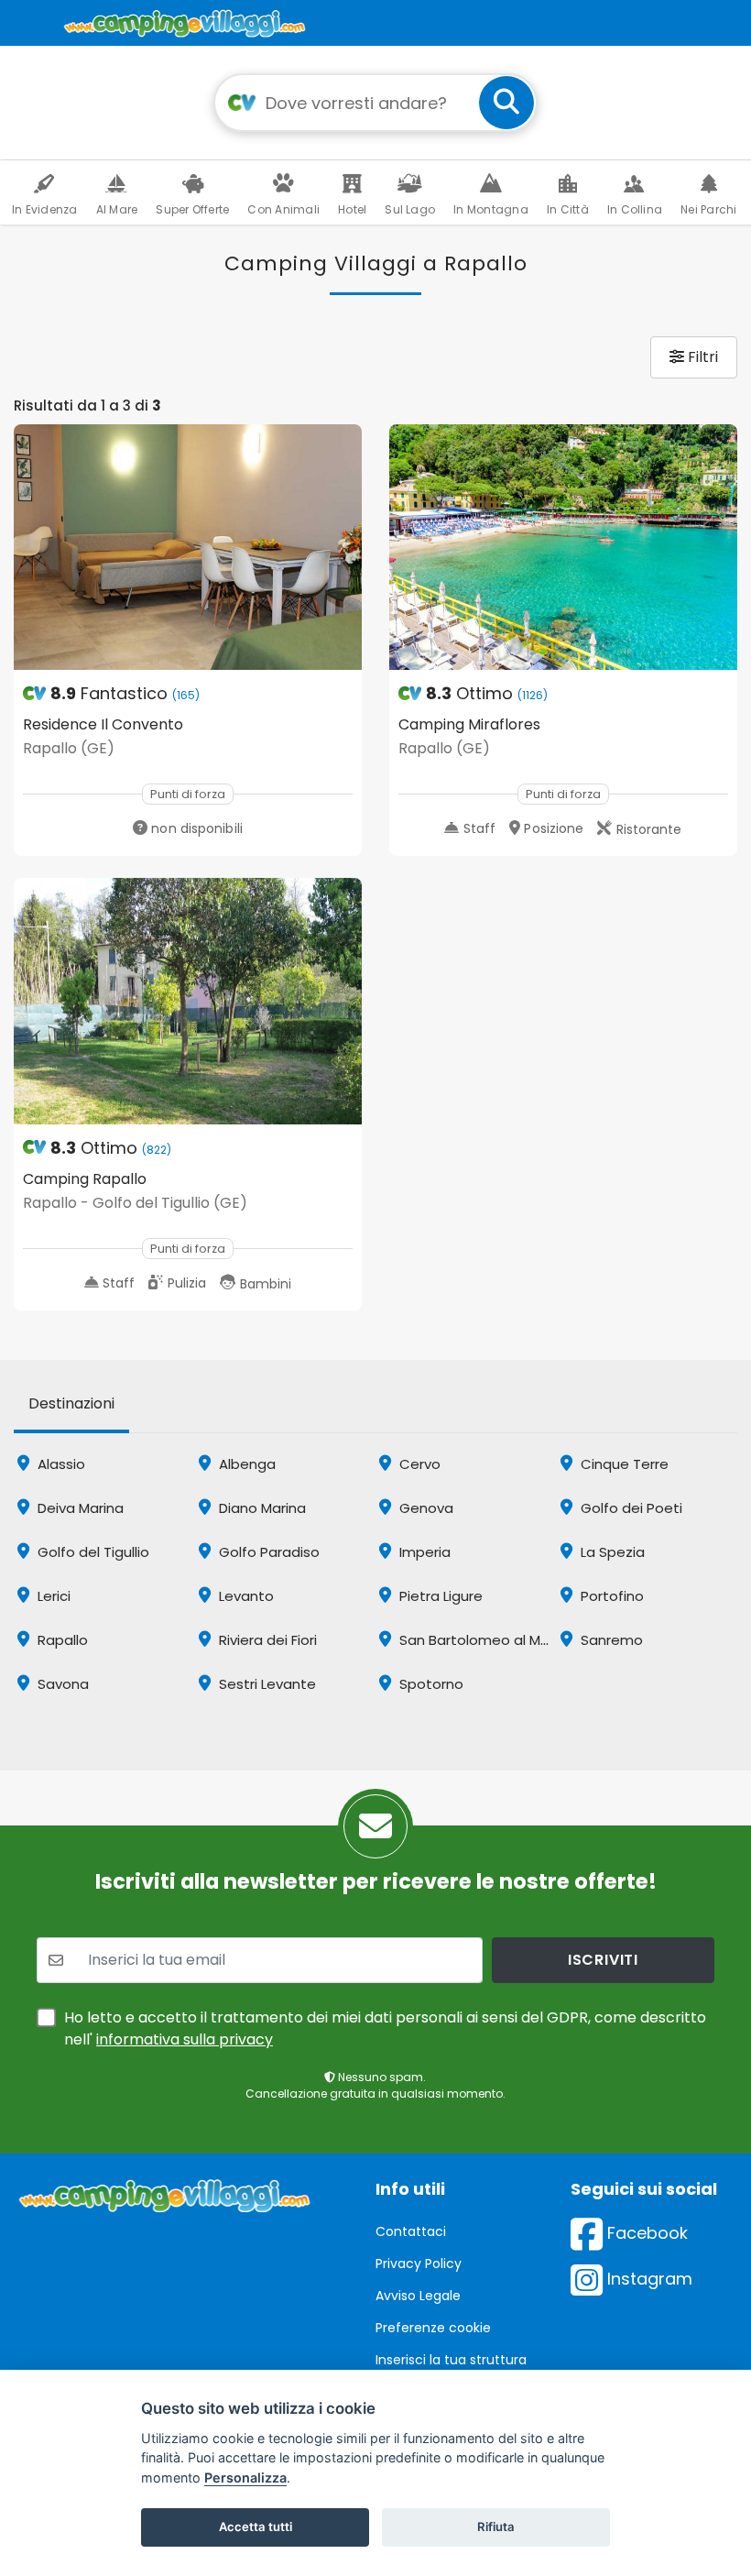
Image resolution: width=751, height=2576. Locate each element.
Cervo (418, 1464)
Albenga (245, 1464)
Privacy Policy (419, 2264)
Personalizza (245, 2477)
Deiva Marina (79, 1508)
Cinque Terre (623, 1464)
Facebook (645, 2233)
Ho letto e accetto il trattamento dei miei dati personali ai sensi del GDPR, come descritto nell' (385, 2028)
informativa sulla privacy (185, 2039)
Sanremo (610, 1640)
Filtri (701, 357)
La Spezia (611, 1552)
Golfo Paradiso (267, 1552)
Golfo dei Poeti (630, 1508)
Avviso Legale (418, 2296)
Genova (424, 1508)
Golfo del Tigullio (92, 1552)
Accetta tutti (256, 2527)
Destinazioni (71, 1403)
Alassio (60, 1464)
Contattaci (411, 2231)
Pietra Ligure (439, 1596)
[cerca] (506, 103)
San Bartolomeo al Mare (479, 1640)
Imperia (423, 1552)
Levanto (245, 1596)
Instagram (648, 2279)
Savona (61, 1684)
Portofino (610, 1596)
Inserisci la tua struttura (451, 2360)
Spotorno (430, 1684)
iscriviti (603, 1960)
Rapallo (61, 1640)
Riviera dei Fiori (266, 1640)
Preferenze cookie (433, 2328)
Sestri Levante (266, 1684)
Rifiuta (496, 2527)
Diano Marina (261, 1508)
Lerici (52, 1596)
